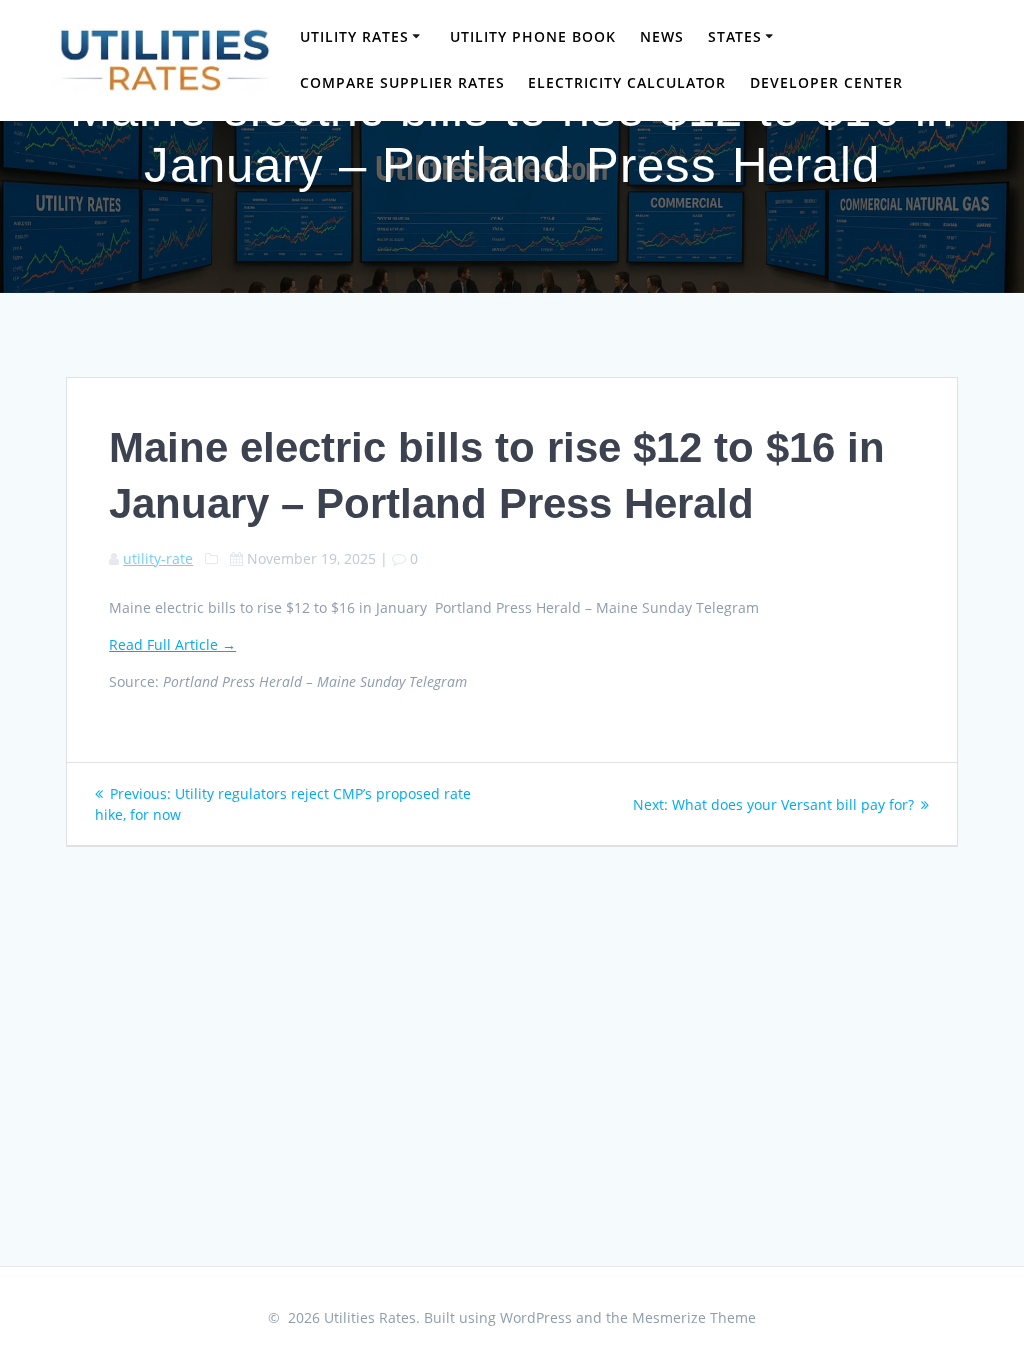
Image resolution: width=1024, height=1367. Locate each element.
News (662, 36)
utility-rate (158, 558)
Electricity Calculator (627, 82)
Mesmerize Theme (694, 1317)
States (735, 36)
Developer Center (826, 82)
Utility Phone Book (533, 36)
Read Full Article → (172, 644)
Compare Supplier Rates (402, 82)
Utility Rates (354, 36)
